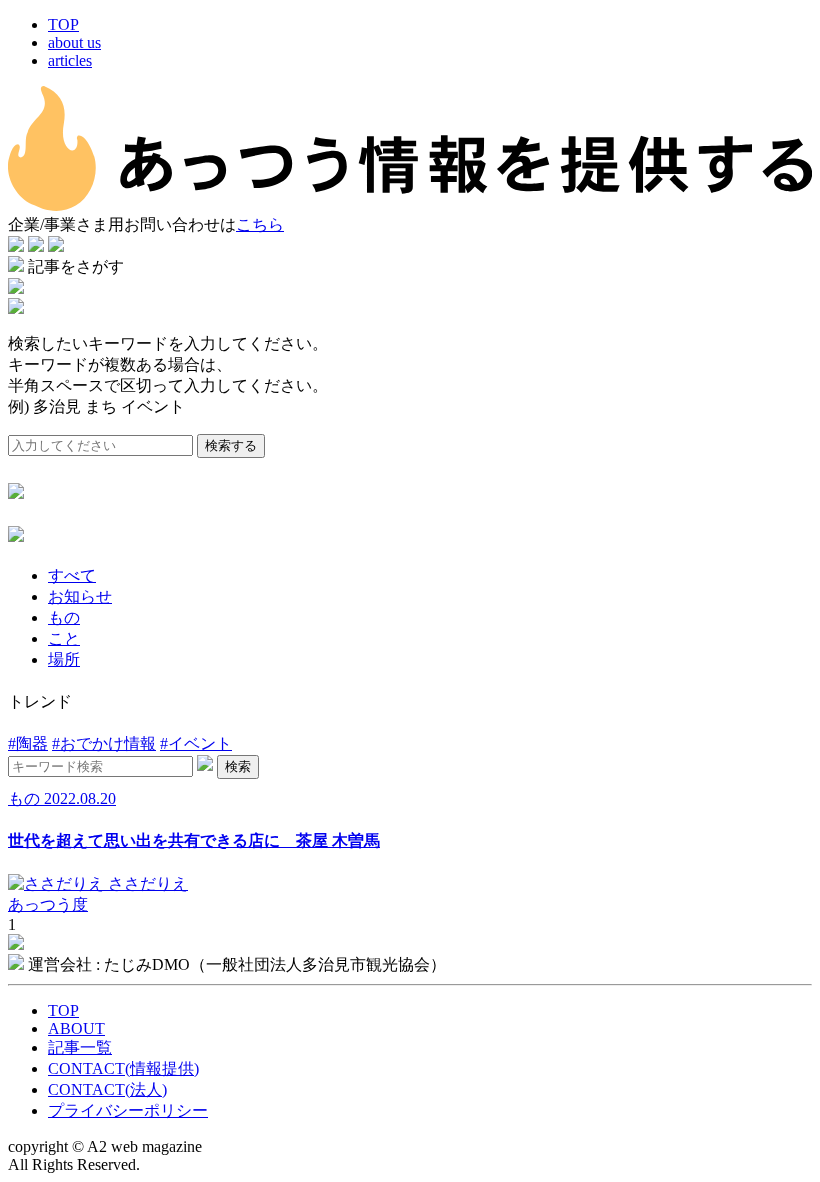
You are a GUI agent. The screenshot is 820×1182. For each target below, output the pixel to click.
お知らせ (80, 596)
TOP (63, 24)
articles (70, 60)
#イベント (196, 743)
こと (64, 638)
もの (64, 617)
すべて (72, 575)
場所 (64, 659)
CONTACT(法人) (107, 1089)
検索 (238, 766)
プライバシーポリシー (128, 1110)
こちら (260, 224)
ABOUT (76, 1028)
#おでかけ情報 (104, 743)
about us (74, 42)
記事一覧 (80, 1047)
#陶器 (28, 743)
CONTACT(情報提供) (123, 1068)
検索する (231, 445)
